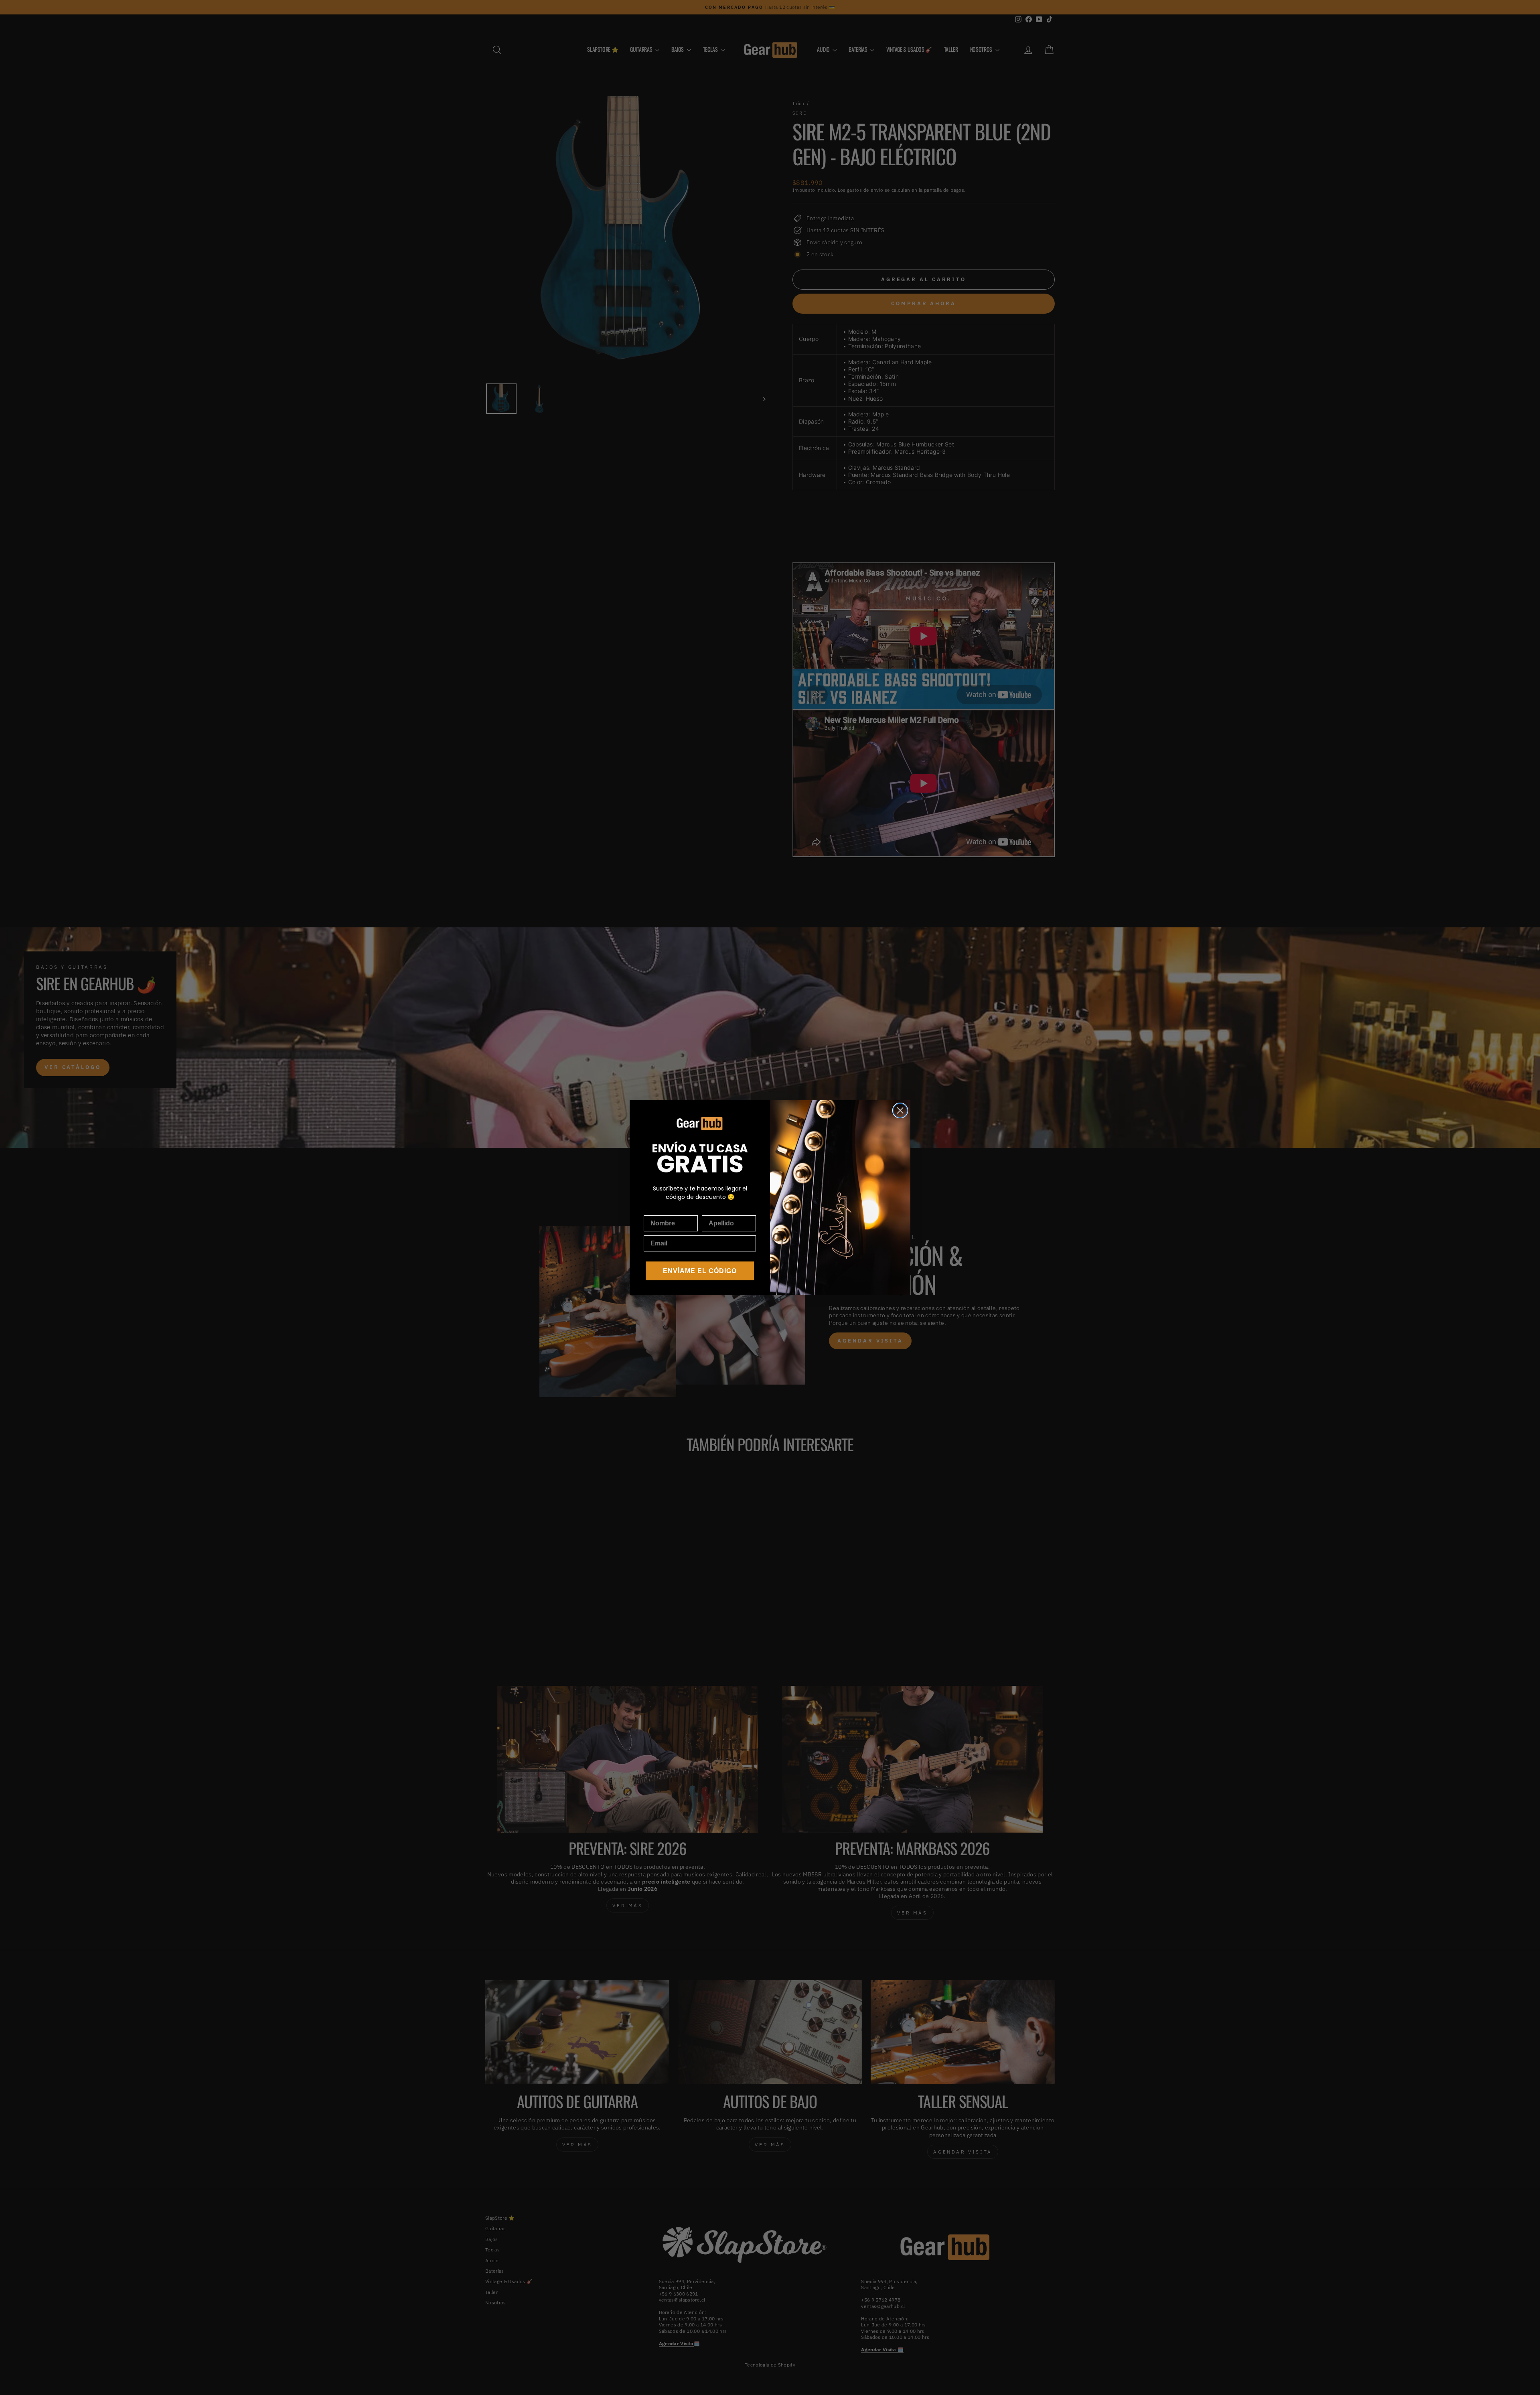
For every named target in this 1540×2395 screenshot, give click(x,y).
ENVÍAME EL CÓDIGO (700, 1271)
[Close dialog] (900, 1110)
